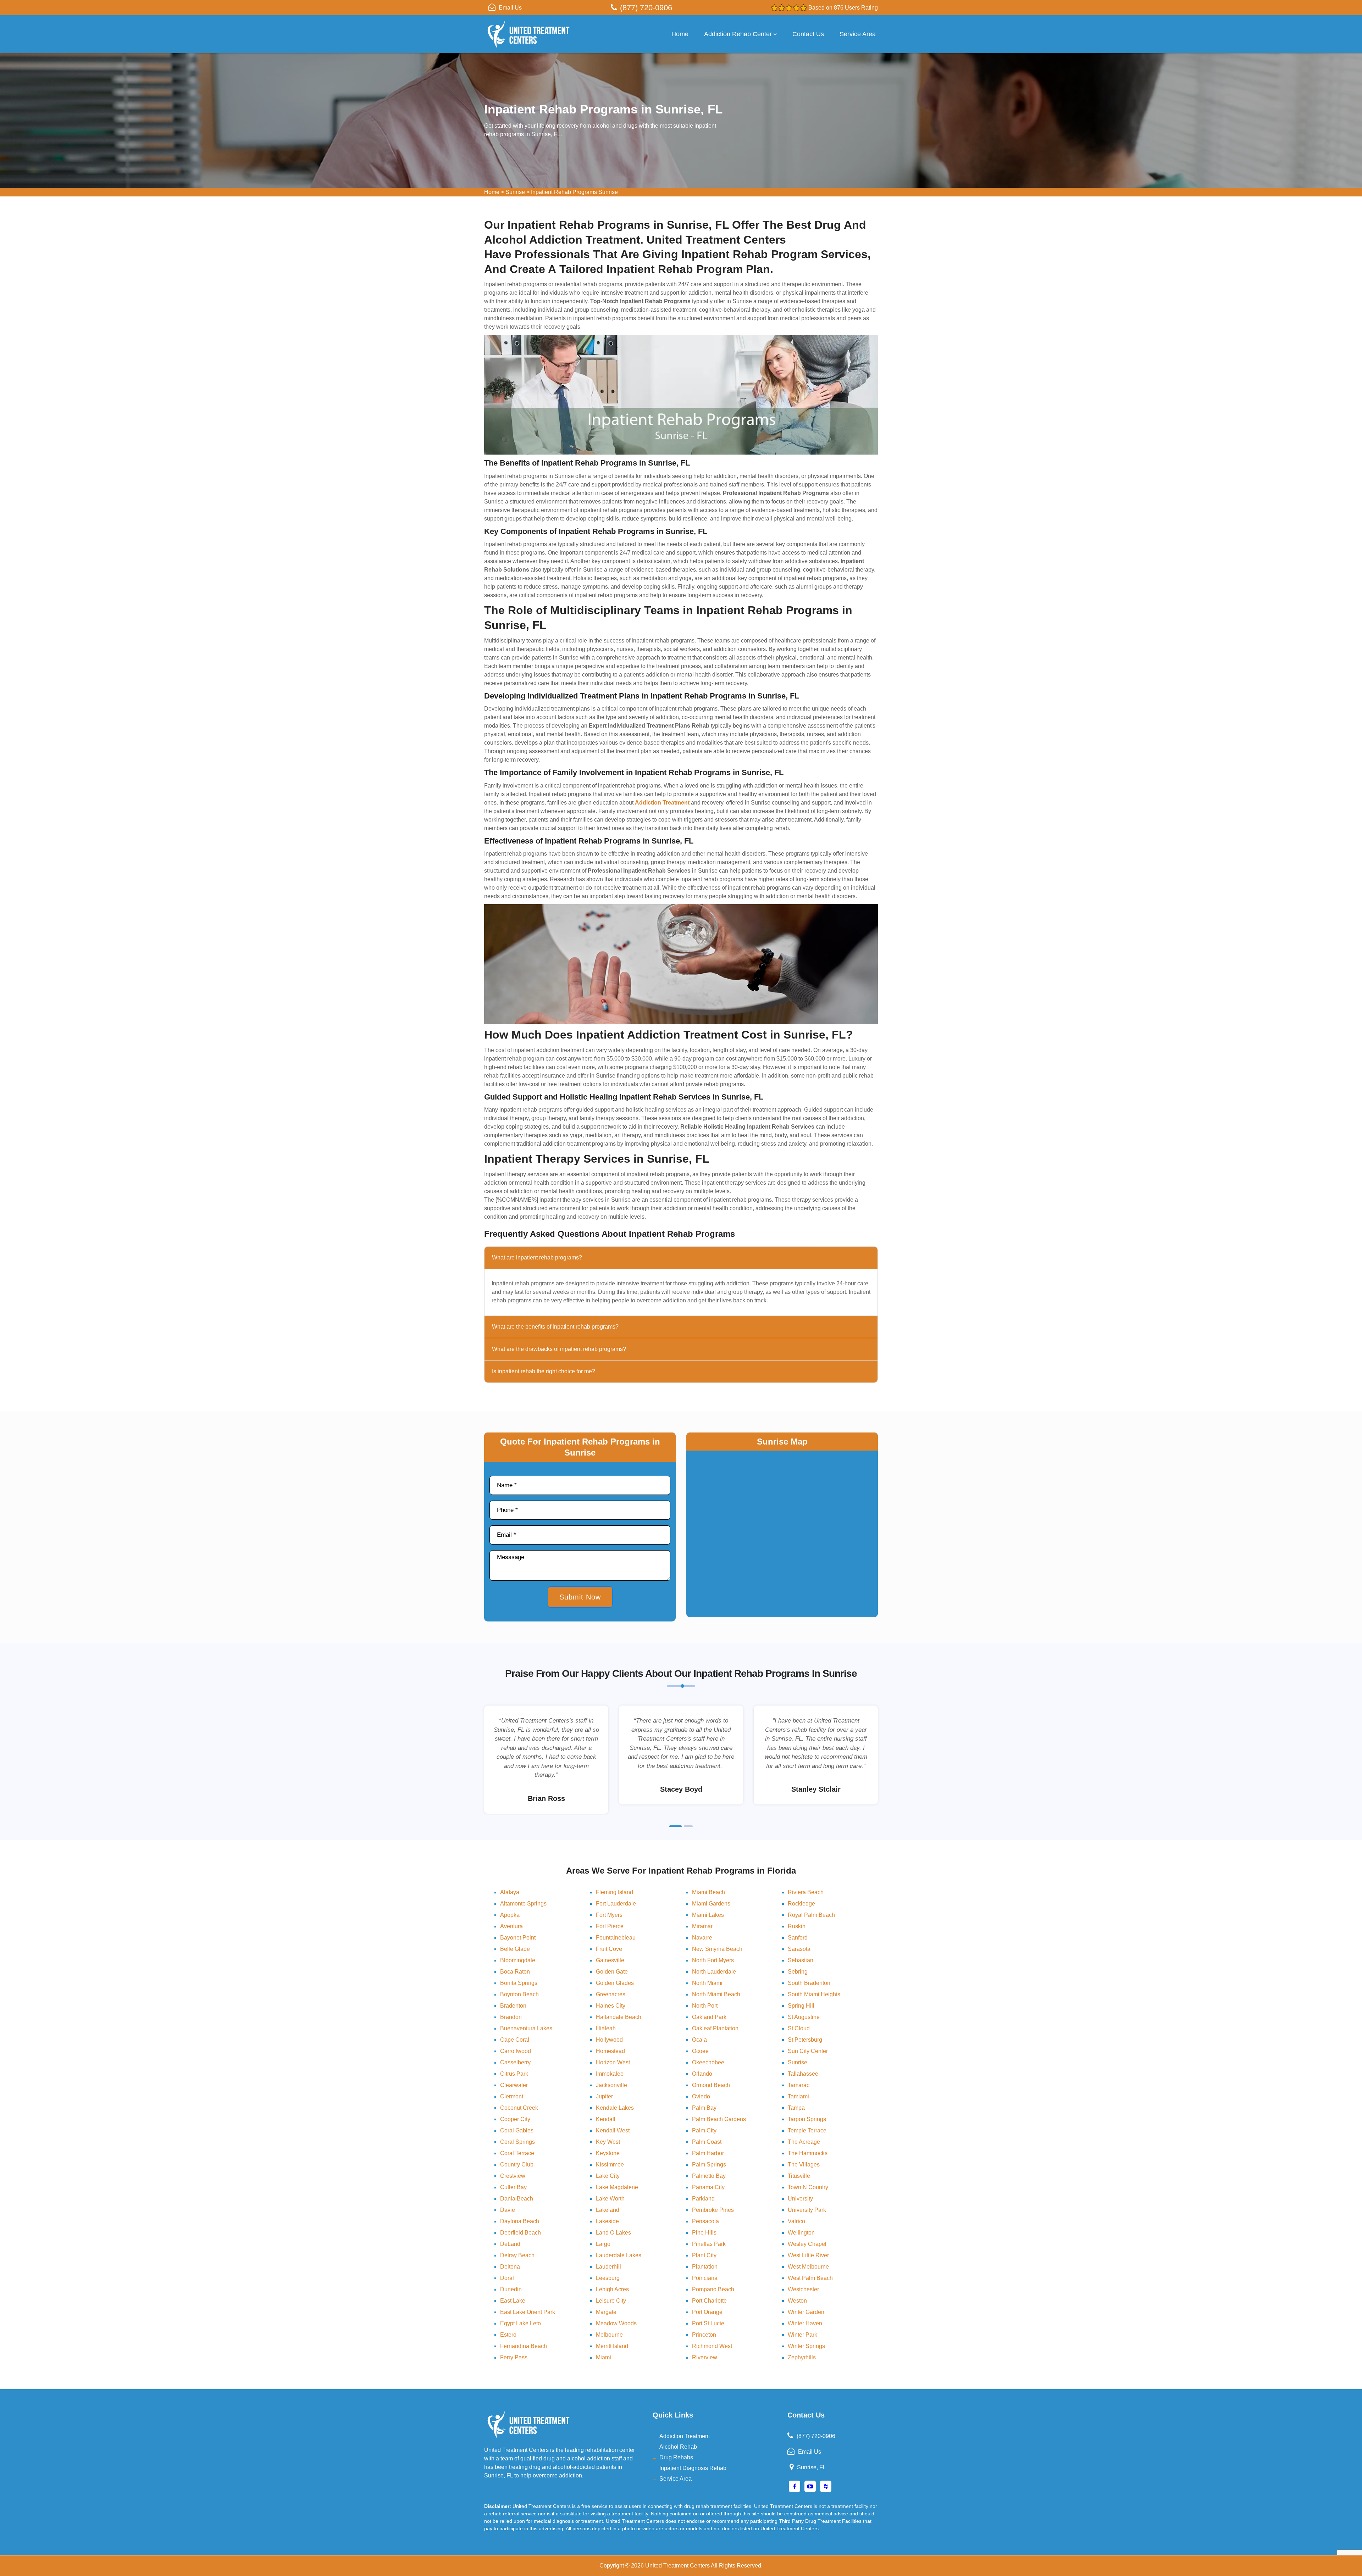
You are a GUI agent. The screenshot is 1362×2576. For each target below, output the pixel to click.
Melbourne (609, 2335)
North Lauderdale (714, 1972)
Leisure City (611, 2301)
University (800, 2199)
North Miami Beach (716, 1994)
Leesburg (608, 2278)
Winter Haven (805, 2323)
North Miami (707, 1983)
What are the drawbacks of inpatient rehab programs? (559, 1349)
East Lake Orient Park (528, 2312)
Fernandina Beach (524, 2346)
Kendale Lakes (615, 2108)
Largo (603, 2244)
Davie (508, 2210)
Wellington (801, 2233)
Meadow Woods (616, 2323)
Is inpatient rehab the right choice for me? (544, 1371)
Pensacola (705, 2221)
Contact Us (808, 34)
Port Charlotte (709, 2301)
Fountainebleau (616, 1938)
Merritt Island (612, 2346)
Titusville (799, 2176)
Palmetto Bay (709, 2176)
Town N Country (808, 2187)
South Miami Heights (814, 1994)
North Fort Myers (713, 1960)
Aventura (511, 1926)
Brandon (511, 2017)
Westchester (803, 2289)
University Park (807, 2210)
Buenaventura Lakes (526, 2028)
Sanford (798, 1938)
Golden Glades (615, 1983)
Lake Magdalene (617, 2187)
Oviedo (701, 2096)
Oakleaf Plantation (715, 2028)
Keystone (608, 2153)
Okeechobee (708, 2062)
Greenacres (611, 1994)
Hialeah (606, 2028)
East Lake (513, 2301)
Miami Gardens (711, 1904)
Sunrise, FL (812, 2467)
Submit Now (580, 1597)
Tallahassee (803, 2074)
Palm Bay (704, 2108)
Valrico (796, 2221)
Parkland (703, 2199)
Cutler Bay (513, 2187)
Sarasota (799, 1949)
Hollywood (609, 2040)
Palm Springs (709, 2165)
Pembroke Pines (713, 2210)
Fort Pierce (610, 1926)
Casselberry (515, 2062)
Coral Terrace (517, 2153)
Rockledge (801, 1904)
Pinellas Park (709, 2244)
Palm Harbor (708, 2153)
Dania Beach (517, 2199)
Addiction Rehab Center (738, 34)
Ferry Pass (514, 2357)
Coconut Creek (519, 2108)
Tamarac (799, 2085)
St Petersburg (805, 2040)
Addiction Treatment (685, 2436)
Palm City (704, 2130)
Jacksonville (611, 2085)
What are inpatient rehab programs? (537, 1258)
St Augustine (804, 2017)
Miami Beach (708, 1892)
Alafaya (510, 1892)
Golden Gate (612, 1972)
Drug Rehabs (676, 2457)
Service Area (858, 34)
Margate (606, 2312)
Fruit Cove (609, 1949)
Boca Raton (515, 1972)
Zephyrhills (802, 2357)
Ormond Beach (711, 2085)
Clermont (512, 2096)
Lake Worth (610, 2199)
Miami (604, 2357)
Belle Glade (515, 1949)
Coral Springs (517, 2142)
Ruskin (797, 1926)
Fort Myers (609, 1915)
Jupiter (604, 2096)
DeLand (510, 2244)
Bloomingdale (518, 1960)
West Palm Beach (810, 2278)
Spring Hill (801, 2006)
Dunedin (511, 2289)
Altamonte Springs (523, 1904)
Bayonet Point (518, 1938)
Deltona (510, 2267)
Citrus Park (514, 2074)
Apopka (510, 1915)
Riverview (705, 2357)
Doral (507, 2278)
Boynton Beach (519, 1994)
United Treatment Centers (677, 2566)
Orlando (702, 2074)
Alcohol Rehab (678, 2447)
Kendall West (613, 2130)
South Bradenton (809, 1983)
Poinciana (705, 2278)
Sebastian (801, 1960)
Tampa (796, 2108)
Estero (508, 2335)
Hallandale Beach (619, 2017)
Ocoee (700, 2051)
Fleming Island (614, 1892)
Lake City (608, 2176)
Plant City (704, 2255)
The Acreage (804, 2142)
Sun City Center (808, 2051)
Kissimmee (610, 2165)
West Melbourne (808, 2267)
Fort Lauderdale (616, 1904)
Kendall (606, 2119)
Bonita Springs (519, 1983)
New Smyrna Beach (717, 1949)
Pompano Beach (713, 2289)
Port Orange (707, 2312)
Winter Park (802, 2335)
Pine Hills (704, 2233)
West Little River (808, 2255)
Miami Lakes (708, 1915)
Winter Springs (806, 2346)
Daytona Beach (520, 2221)
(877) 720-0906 (646, 8)
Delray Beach (517, 2255)
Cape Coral (515, 2040)
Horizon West (613, 2062)
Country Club (517, 2165)
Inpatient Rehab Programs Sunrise (574, 192)
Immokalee (610, 2074)
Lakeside (607, 2221)
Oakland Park (709, 2017)
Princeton (704, 2335)
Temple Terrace (807, 2130)
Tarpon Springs (807, 2119)
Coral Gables (517, 2130)
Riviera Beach (806, 1892)
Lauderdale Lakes (619, 2255)
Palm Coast (707, 2142)
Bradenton (513, 2006)
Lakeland (608, 2210)
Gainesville (610, 1960)
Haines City (611, 2006)
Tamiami (798, 2096)
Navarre (702, 1938)
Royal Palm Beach (811, 1915)
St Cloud (799, 2028)
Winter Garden (806, 2312)
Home (680, 34)
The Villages (804, 2165)
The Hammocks (808, 2153)
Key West (608, 2142)
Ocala (699, 2040)
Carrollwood (516, 2051)
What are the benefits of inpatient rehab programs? (555, 1327)
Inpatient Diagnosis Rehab (693, 2468)
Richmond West (712, 2346)
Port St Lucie (708, 2323)
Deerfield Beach (521, 2233)
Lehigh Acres (612, 2289)
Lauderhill (608, 2267)
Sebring (798, 1972)
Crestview (513, 2176)
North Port (705, 2006)
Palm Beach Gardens (719, 2119)
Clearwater (514, 2085)
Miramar (702, 1926)
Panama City (708, 2187)
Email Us (510, 8)
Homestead (610, 2051)
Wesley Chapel (807, 2244)
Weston (797, 2301)
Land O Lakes (613, 2233)
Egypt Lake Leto (521, 2323)
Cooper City (515, 2119)
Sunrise (515, 192)
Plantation (705, 2267)
